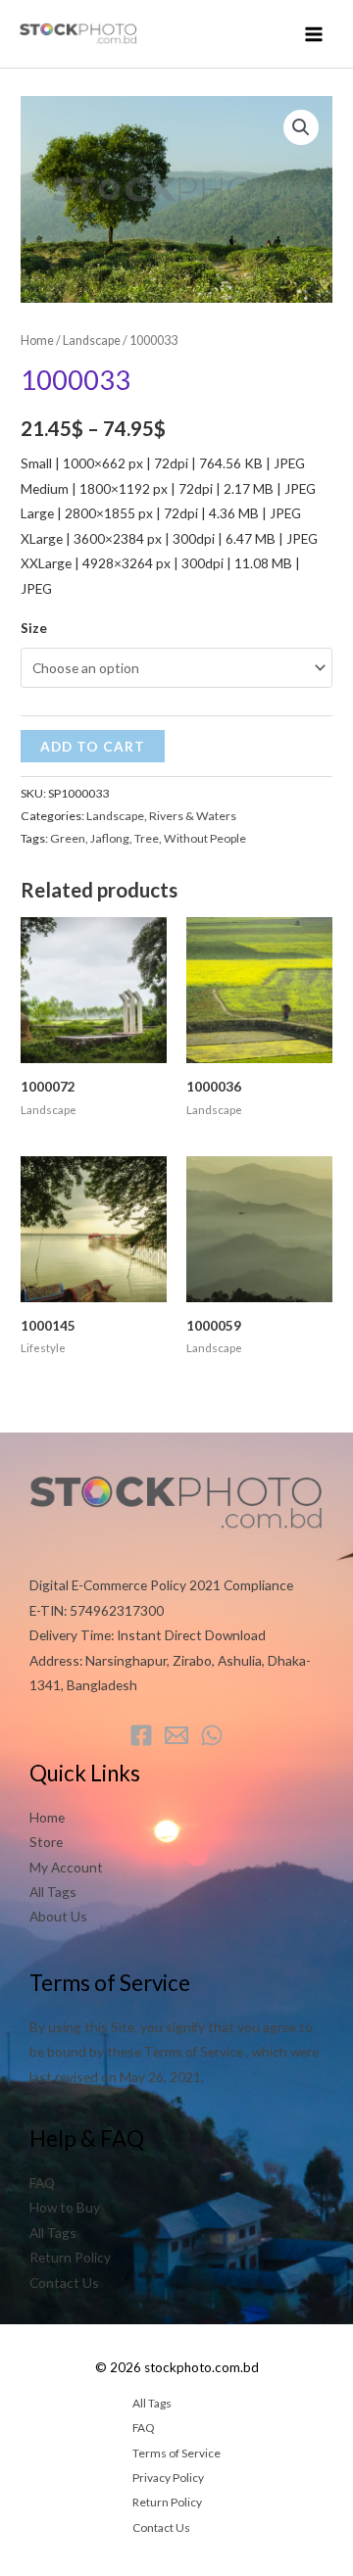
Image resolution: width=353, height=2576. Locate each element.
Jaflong (110, 838)
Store (46, 1842)
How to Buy (65, 2207)
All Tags (53, 1892)
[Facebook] (141, 1735)
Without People (205, 838)
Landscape (92, 340)
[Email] (176, 1735)
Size (34, 628)
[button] (301, 127)
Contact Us (64, 2283)
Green (68, 838)
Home (37, 340)
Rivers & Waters (193, 816)
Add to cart (93, 746)
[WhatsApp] (212, 1735)
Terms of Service (176, 2453)
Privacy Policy (168, 2478)
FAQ (42, 2183)
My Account (66, 1867)
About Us (58, 1916)
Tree (147, 838)
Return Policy (70, 2257)
